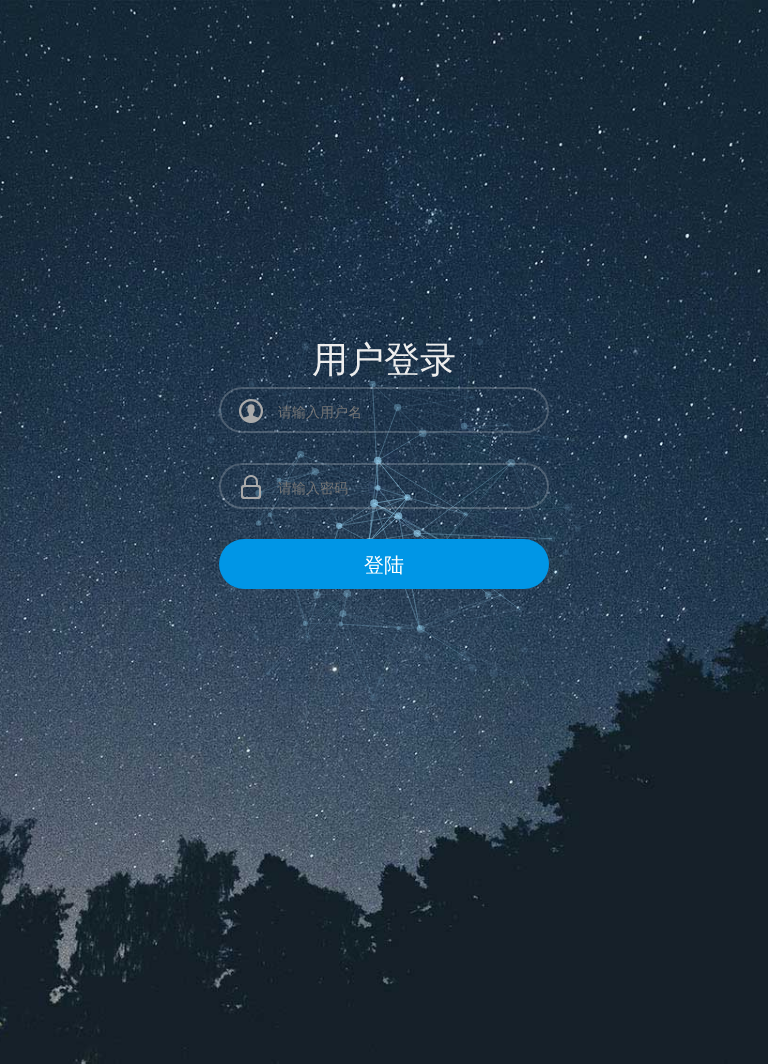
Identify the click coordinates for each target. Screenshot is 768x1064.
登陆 (384, 563)
